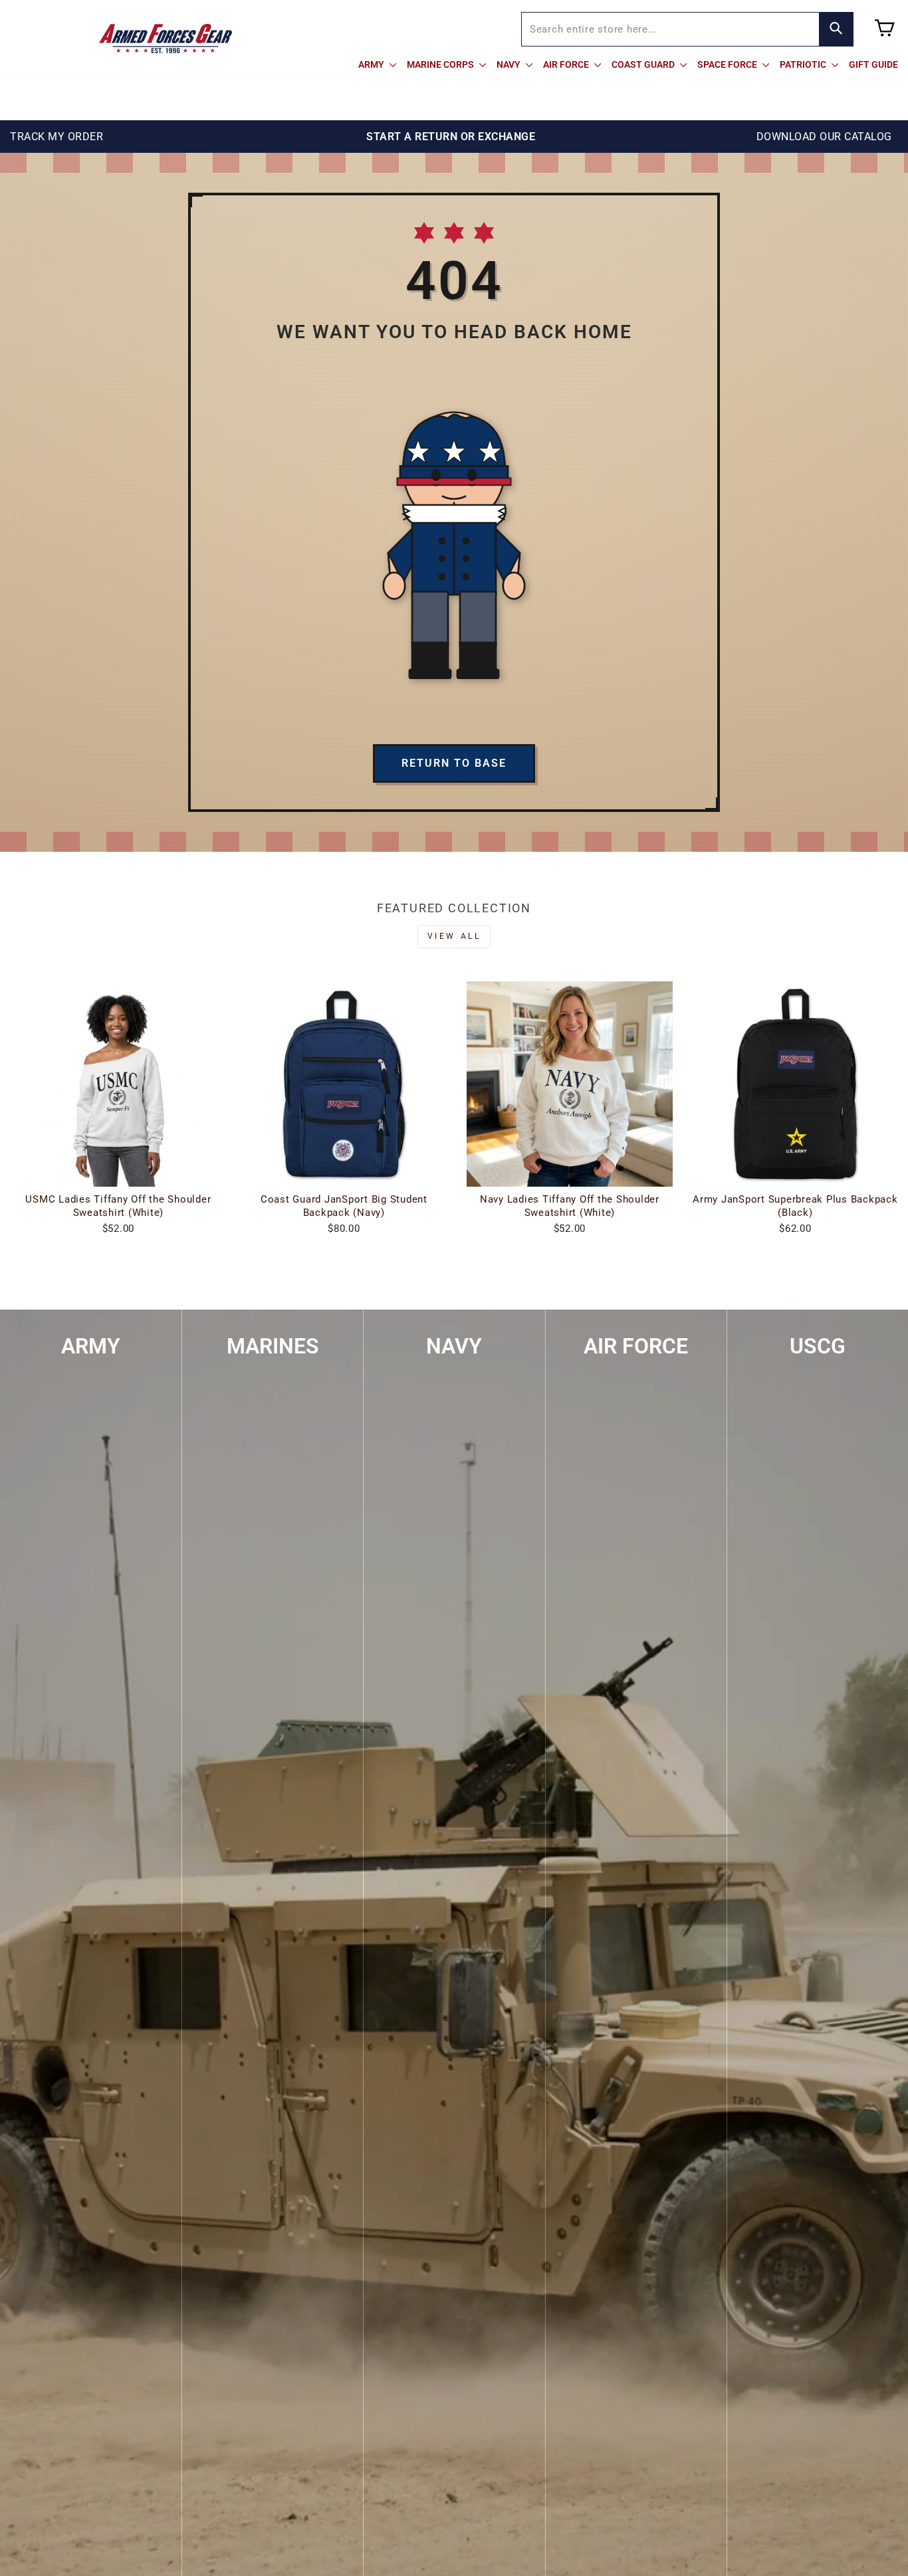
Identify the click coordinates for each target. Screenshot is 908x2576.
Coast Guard (644, 64)
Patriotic (804, 64)
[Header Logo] (166, 39)
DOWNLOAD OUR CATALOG (824, 137)
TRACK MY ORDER (57, 137)
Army (372, 64)
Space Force (728, 64)
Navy (510, 64)
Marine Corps (441, 64)
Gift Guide (873, 64)
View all (454, 936)
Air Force (567, 64)
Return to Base (454, 763)
